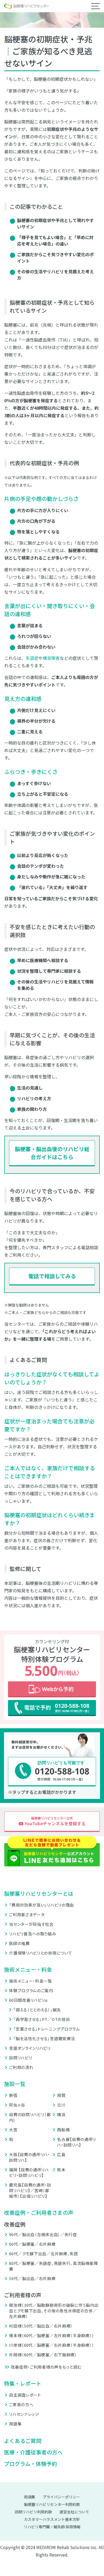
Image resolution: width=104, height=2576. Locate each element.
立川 (61, 2105)
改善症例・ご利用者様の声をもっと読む (46, 2367)
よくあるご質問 (23, 2441)
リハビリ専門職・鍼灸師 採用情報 (52, 2527)
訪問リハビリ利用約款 (33, 2512)
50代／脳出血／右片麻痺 (32, 2278)
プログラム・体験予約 (31, 2464)
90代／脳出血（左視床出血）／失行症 (43, 2234)
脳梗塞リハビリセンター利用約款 (52, 2504)
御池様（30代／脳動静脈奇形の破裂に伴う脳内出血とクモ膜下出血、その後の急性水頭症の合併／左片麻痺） (54, 2311)
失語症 (32, 658)
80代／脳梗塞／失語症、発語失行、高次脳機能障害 (53, 2266)
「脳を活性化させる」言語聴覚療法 (44, 2038)
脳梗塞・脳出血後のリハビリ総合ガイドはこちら (52, 1153)
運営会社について (74, 2512)
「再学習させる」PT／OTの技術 (42, 2019)
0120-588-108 (52, 1772)
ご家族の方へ (21, 2404)
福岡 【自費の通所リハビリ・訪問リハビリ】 (29, 2172)
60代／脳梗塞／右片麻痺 (32, 2244)
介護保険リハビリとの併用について (41, 1953)
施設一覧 (15, 2084)
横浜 (61, 2114)
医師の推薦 (19, 1943)
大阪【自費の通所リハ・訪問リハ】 (30, 2157)
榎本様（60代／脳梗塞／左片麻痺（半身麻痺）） (52, 2335)
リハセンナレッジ (24, 2414)
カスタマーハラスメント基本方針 (52, 2519)
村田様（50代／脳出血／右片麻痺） (41, 2326)
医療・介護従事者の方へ (33, 2452)
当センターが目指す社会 (31, 1924)
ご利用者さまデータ (27, 1914)
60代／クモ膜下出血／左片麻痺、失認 (44, 2254)
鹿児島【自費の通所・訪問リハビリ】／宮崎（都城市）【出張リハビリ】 (30, 2190)
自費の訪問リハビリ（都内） (30, 2117)
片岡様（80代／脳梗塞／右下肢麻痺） (43, 2355)
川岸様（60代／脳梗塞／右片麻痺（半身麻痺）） (52, 2345)
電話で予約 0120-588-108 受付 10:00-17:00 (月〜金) (52, 1708)
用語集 (15, 2424)
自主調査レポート (25, 2395)
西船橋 (63, 2130)
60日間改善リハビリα (28, 2000)
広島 (61, 2154)
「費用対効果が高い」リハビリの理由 (41, 1905)
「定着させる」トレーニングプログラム (47, 2029)
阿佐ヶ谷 (17, 2105)
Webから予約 (52, 1689)
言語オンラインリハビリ (30, 2048)
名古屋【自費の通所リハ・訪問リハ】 (77, 2142)
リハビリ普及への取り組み (33, 1934)
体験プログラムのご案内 (31, 1990)
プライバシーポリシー (61, 2497)
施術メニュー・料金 (28, 1969)
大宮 (13, 2130)
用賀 (61, 2095)
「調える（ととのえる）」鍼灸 (37, 2010)
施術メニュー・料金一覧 (31, 1981)
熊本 (61, 2170)
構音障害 (51, 658)
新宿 (13, 2095)
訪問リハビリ (21, 2058)
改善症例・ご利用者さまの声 (39, 2213)
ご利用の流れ (21, 2067)
